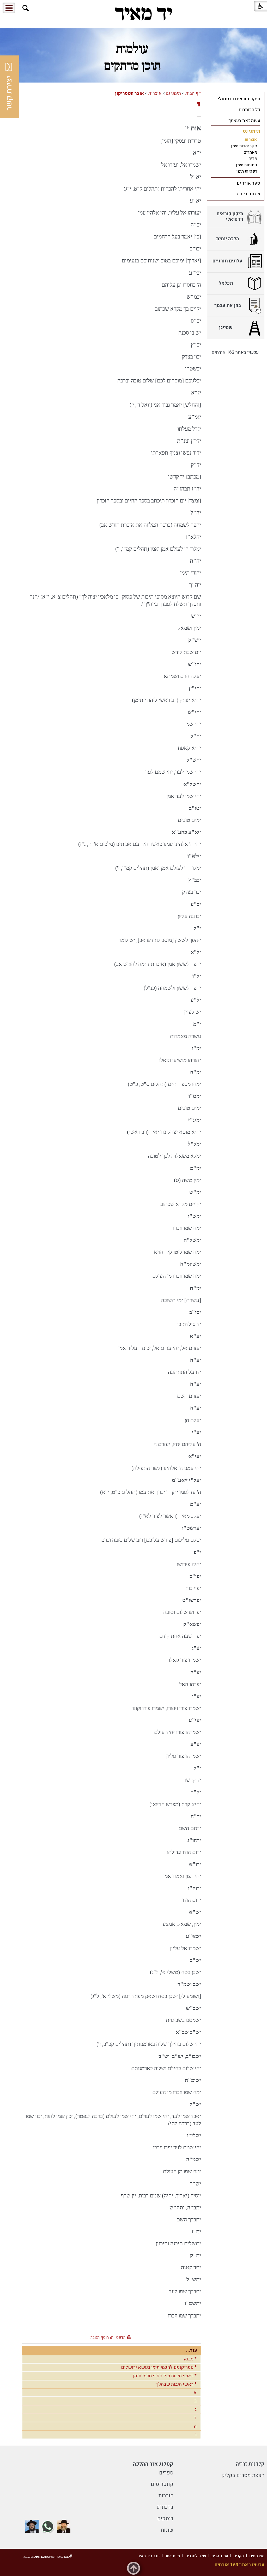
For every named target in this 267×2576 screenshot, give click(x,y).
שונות (167, 2530)
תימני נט (173, 93)
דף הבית (193, 93)
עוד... (192, 2350)
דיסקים (165, 2519)
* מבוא (190, 2359)
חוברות (166, 2496)
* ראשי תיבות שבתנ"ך (176, 2384)
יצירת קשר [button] (9, 93)
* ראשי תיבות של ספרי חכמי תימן (165, 2376)
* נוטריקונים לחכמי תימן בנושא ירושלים (159, 2367)
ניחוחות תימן (247, 165)
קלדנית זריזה (250, 2464)
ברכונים (165, 2507)
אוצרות (155, 93)
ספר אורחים (248, 183)
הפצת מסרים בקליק (243, 2475)
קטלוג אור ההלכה (153, 2464)
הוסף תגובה (100, 2338)
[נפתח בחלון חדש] (64, 2526)
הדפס (121, 2338)
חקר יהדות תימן (244, 146)
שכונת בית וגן (248, 194)
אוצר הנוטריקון (129, 93)
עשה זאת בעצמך (244, 121)
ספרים (166, 2473)
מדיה (253, 159)
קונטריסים (162, 2484)
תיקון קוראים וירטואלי (239, 99)
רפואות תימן (247, 171)
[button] (26, 8)
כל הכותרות (249, 110)
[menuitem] (236, 99)
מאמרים (250, 152)
